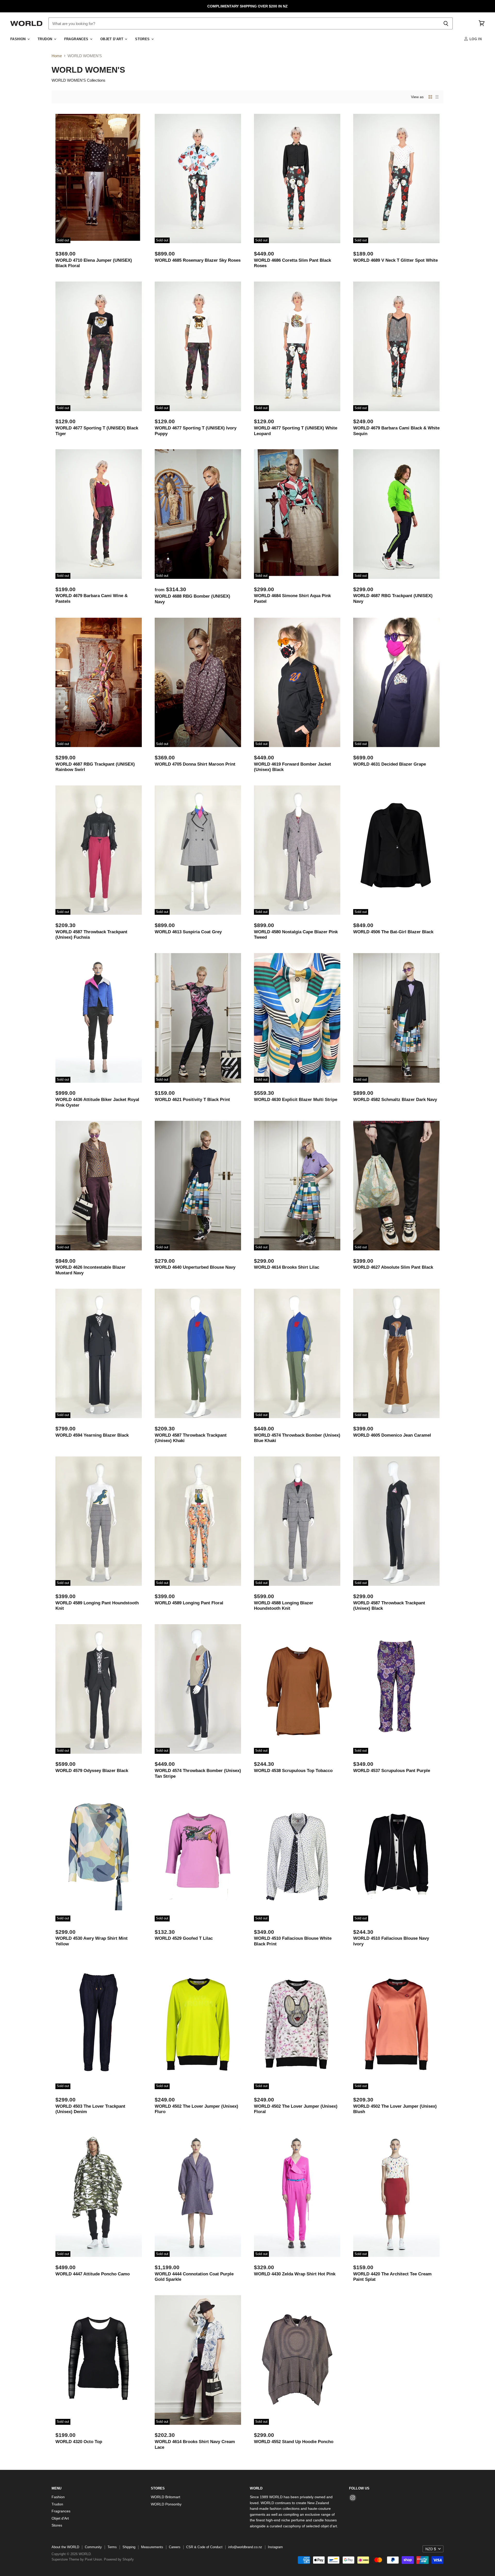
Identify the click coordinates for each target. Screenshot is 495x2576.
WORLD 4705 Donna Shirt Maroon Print (195, 764)
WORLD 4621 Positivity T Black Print (192, 1099)
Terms (112, 2547)
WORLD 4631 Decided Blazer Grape (390, 764)
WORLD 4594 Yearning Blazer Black (92, 1435)
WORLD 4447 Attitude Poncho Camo (93, 2274)
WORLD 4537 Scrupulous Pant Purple (392, 1770)
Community (93, 2547)
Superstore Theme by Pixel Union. (77, 2559)
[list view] (437, 97)
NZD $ (431, 2549)
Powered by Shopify (119, 2559)
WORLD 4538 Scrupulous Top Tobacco (293, 1770)
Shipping (129, 2547)
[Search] (446, 23)
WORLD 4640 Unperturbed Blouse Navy (195, 1267)
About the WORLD (65, 2547)
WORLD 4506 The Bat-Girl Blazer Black (393, 932)
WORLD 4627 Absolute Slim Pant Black (393, 1267)
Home (57, 56)
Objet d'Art (112, 39)
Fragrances (77, 39)
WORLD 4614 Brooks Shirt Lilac (287, 1267)
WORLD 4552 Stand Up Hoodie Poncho (294, 2442)
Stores (143, 39)
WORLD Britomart (166, 2497)
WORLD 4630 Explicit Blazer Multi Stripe (296, 1099)
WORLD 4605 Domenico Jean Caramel (392, 1435)
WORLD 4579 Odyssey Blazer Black (92, 1770)
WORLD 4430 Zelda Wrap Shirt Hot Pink (295, 2274)
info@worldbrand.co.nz (245, 2547)
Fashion (19, 39)
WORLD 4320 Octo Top (79, 2442)
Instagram (275, 2547)
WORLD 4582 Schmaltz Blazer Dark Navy (395, 1099)
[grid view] (430, 97)
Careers (175, 2547)
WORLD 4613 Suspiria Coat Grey (188, 932)
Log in (475, 39)
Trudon (46, 39)
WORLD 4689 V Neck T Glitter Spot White (395, 260)
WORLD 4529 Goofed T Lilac (184, 1938)
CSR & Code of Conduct (204, 2547)
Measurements (152, 2547)
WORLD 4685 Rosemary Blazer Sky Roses (198, 260)
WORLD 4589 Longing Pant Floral (189, 1603)
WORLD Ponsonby (166, 2504)
